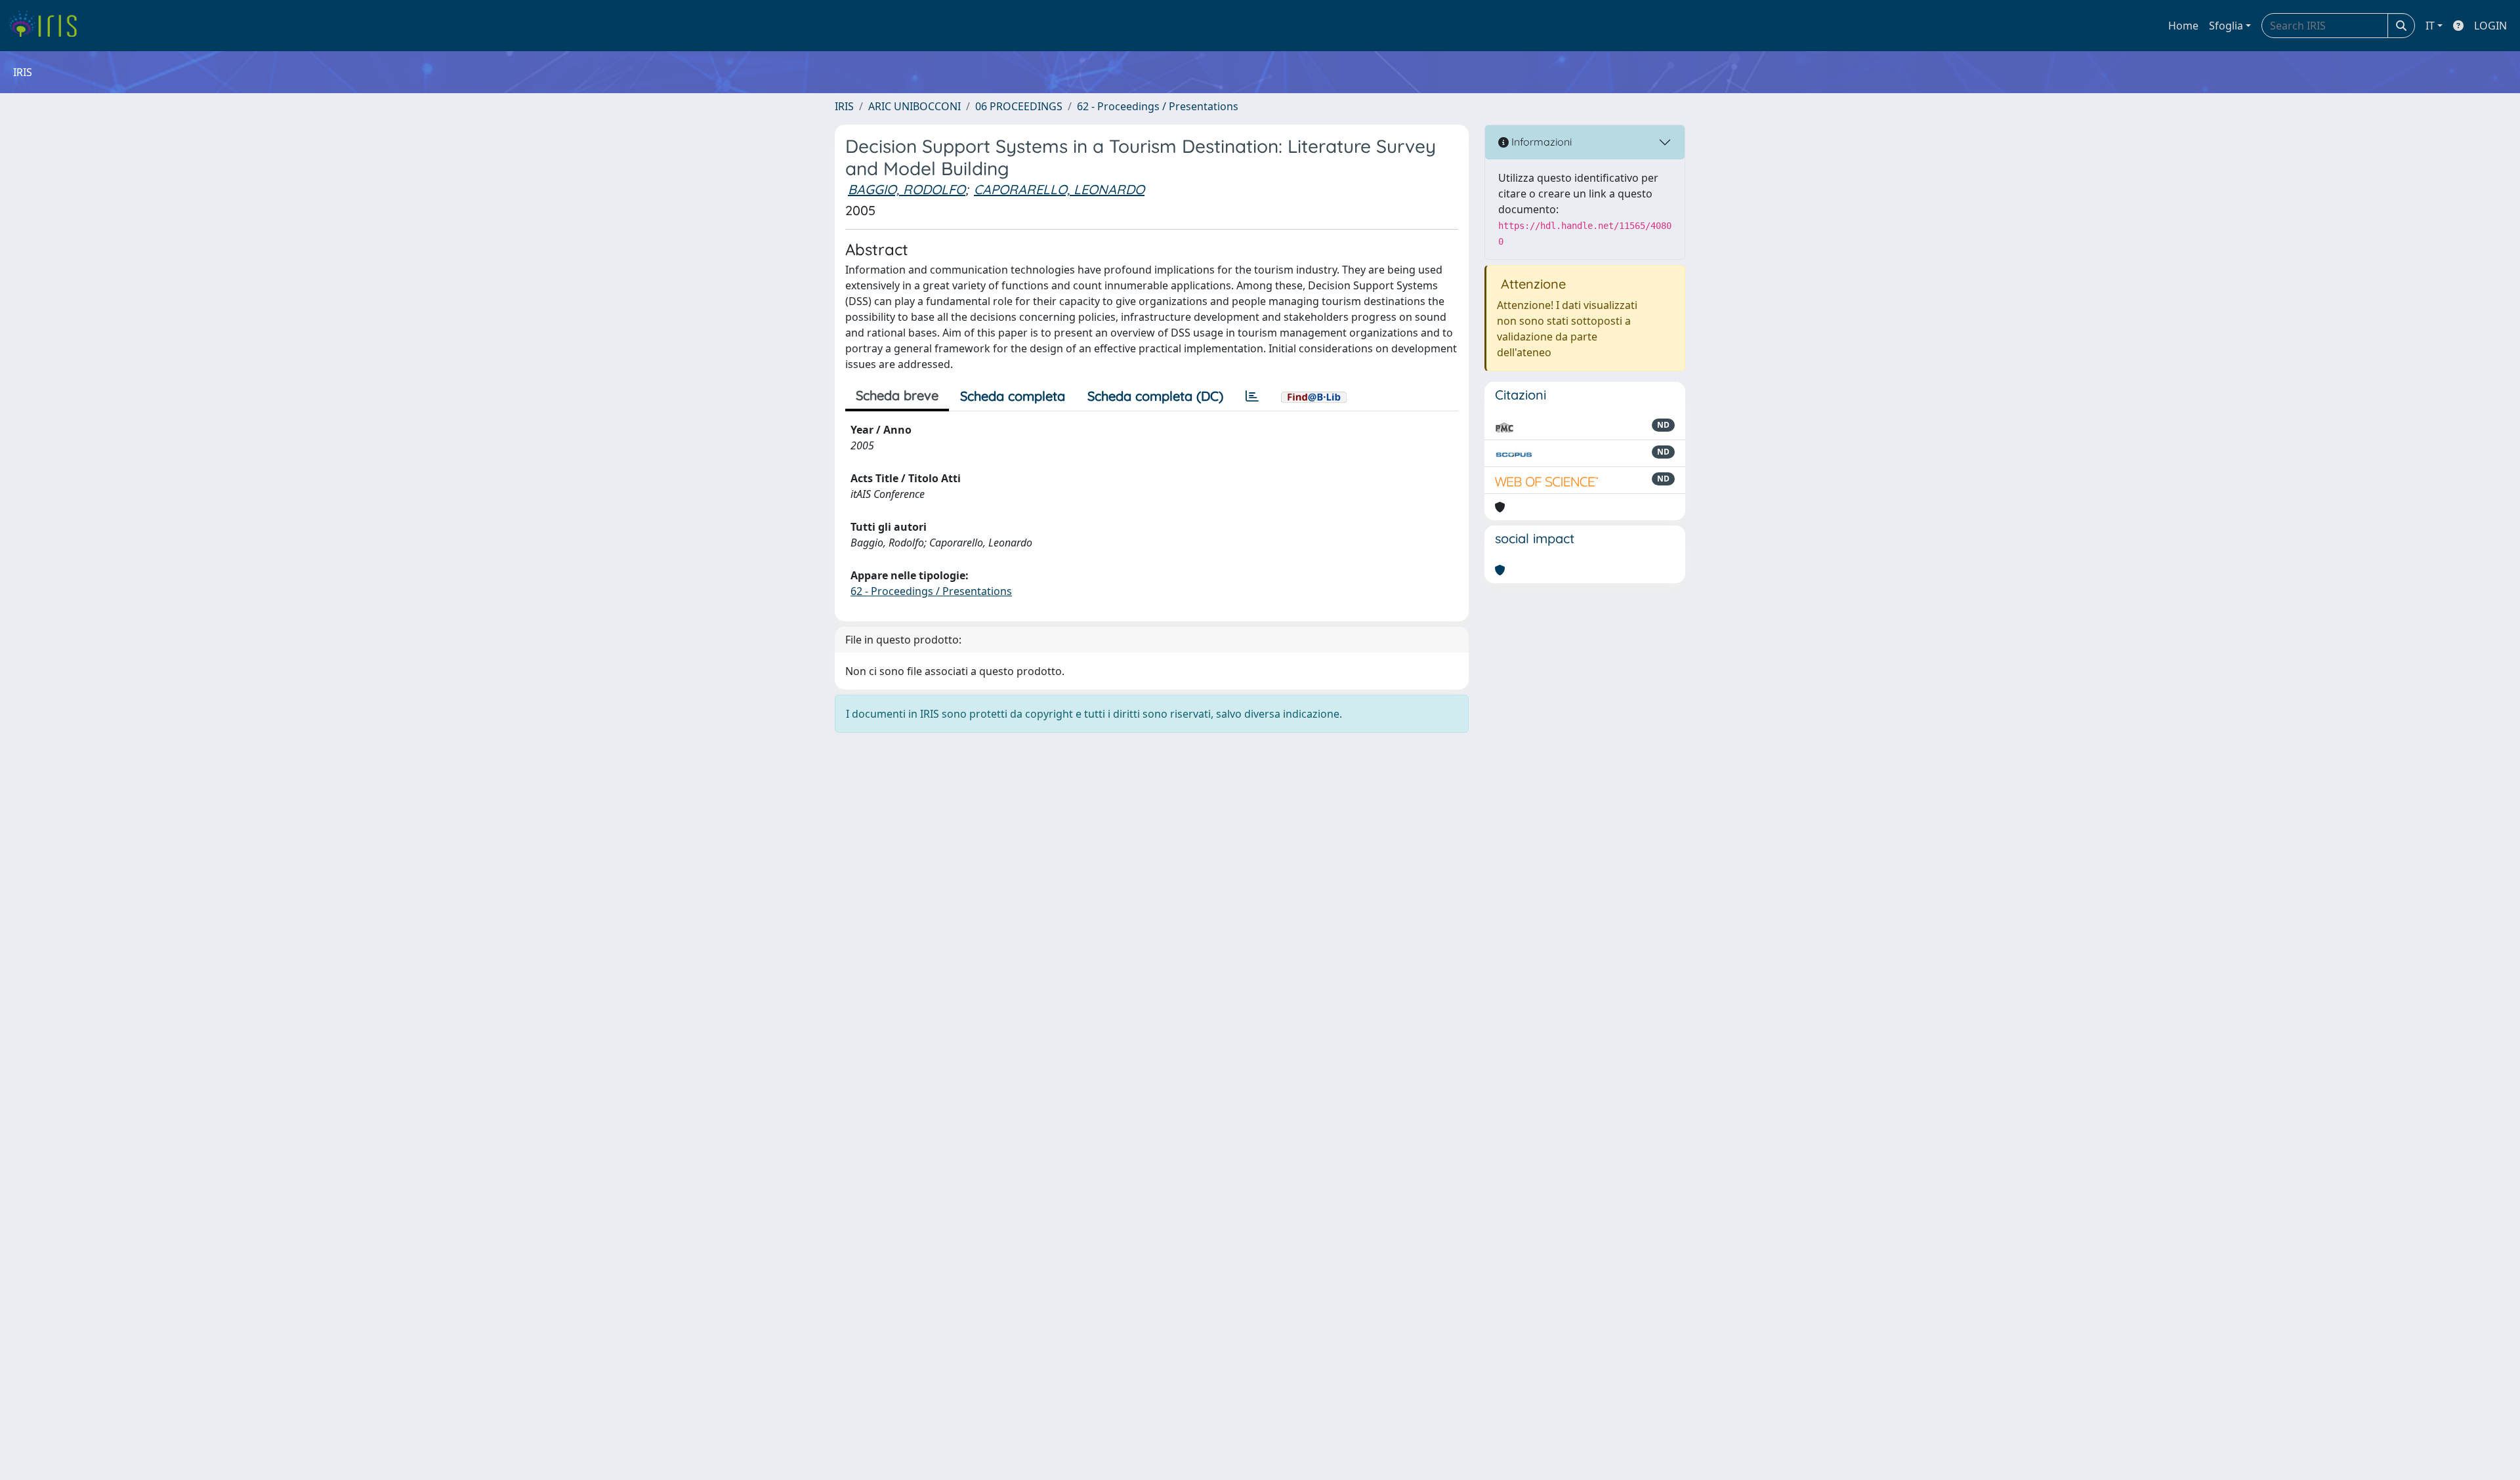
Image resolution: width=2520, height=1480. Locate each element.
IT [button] (2430, 26)
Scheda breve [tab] (897, 395)
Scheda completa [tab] (1013, 396)
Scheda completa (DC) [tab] (1155, 396)
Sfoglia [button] (2226, 26)
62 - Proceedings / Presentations (1158, 106)
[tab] (1252, 396)
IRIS (844, 106)
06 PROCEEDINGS (1019, 106)
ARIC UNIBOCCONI (914, 106)
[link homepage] (48, 26)
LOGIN (2490, 26)
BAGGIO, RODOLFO (907, 189)
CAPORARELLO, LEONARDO (1059, 189)
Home (2183, 26)
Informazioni (1540, 142)
